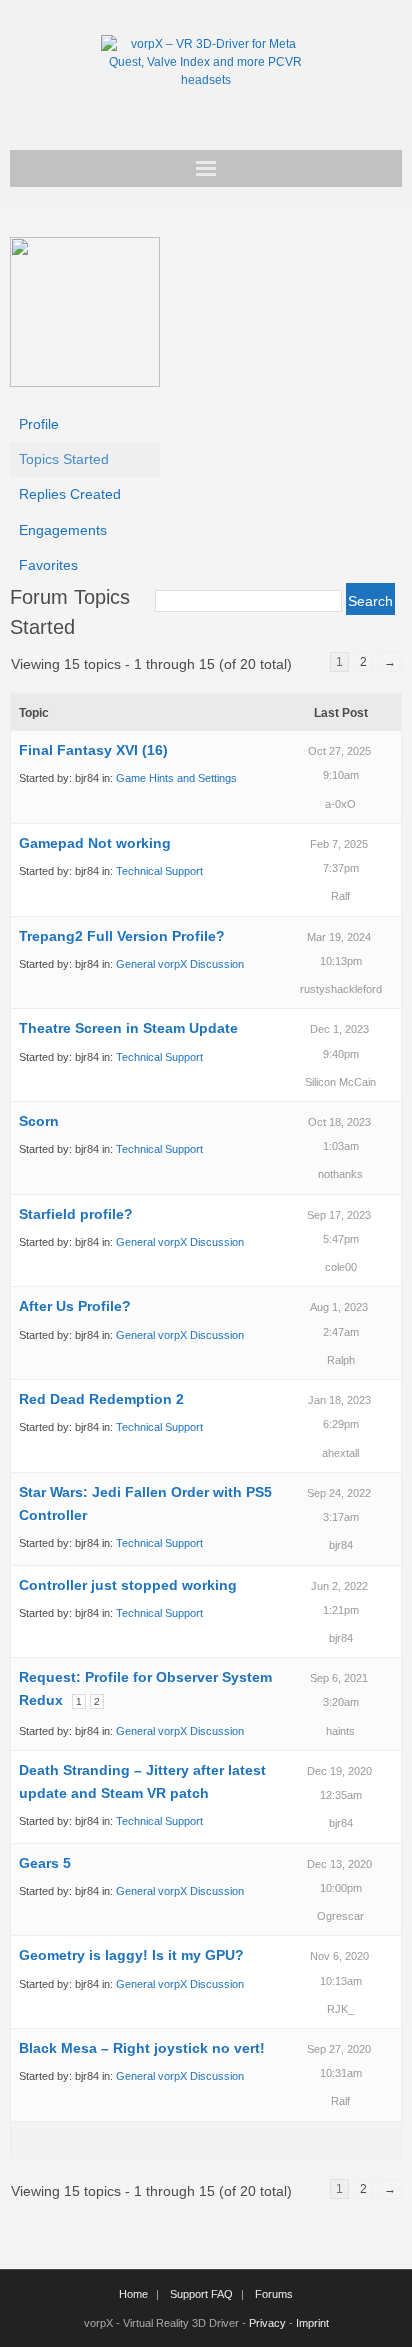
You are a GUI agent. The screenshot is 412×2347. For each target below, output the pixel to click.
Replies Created (70, 494)
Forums (274, 2294)
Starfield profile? (76, 1214)
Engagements (63, 530)
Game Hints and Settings (176, 778)
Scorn (39, 1121)
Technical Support (159, 871)
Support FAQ (201, 2294)
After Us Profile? (75, 1306)
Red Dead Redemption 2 (101, 1399)
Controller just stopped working (128, 1585)
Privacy (267, 2323)
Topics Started (64, 459)
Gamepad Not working (95, 843)
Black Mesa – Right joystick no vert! (142, 2048)
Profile (39, 424)
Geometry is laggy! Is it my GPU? (131, 1955)
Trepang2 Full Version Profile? (122, 936)
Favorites (48, 565)
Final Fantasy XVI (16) (93, 750)
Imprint (312, 2323)
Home (133, 2294)
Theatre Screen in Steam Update (128, 1028)
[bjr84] (85, 382)
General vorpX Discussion (180, 964)
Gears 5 (45, 1863)
